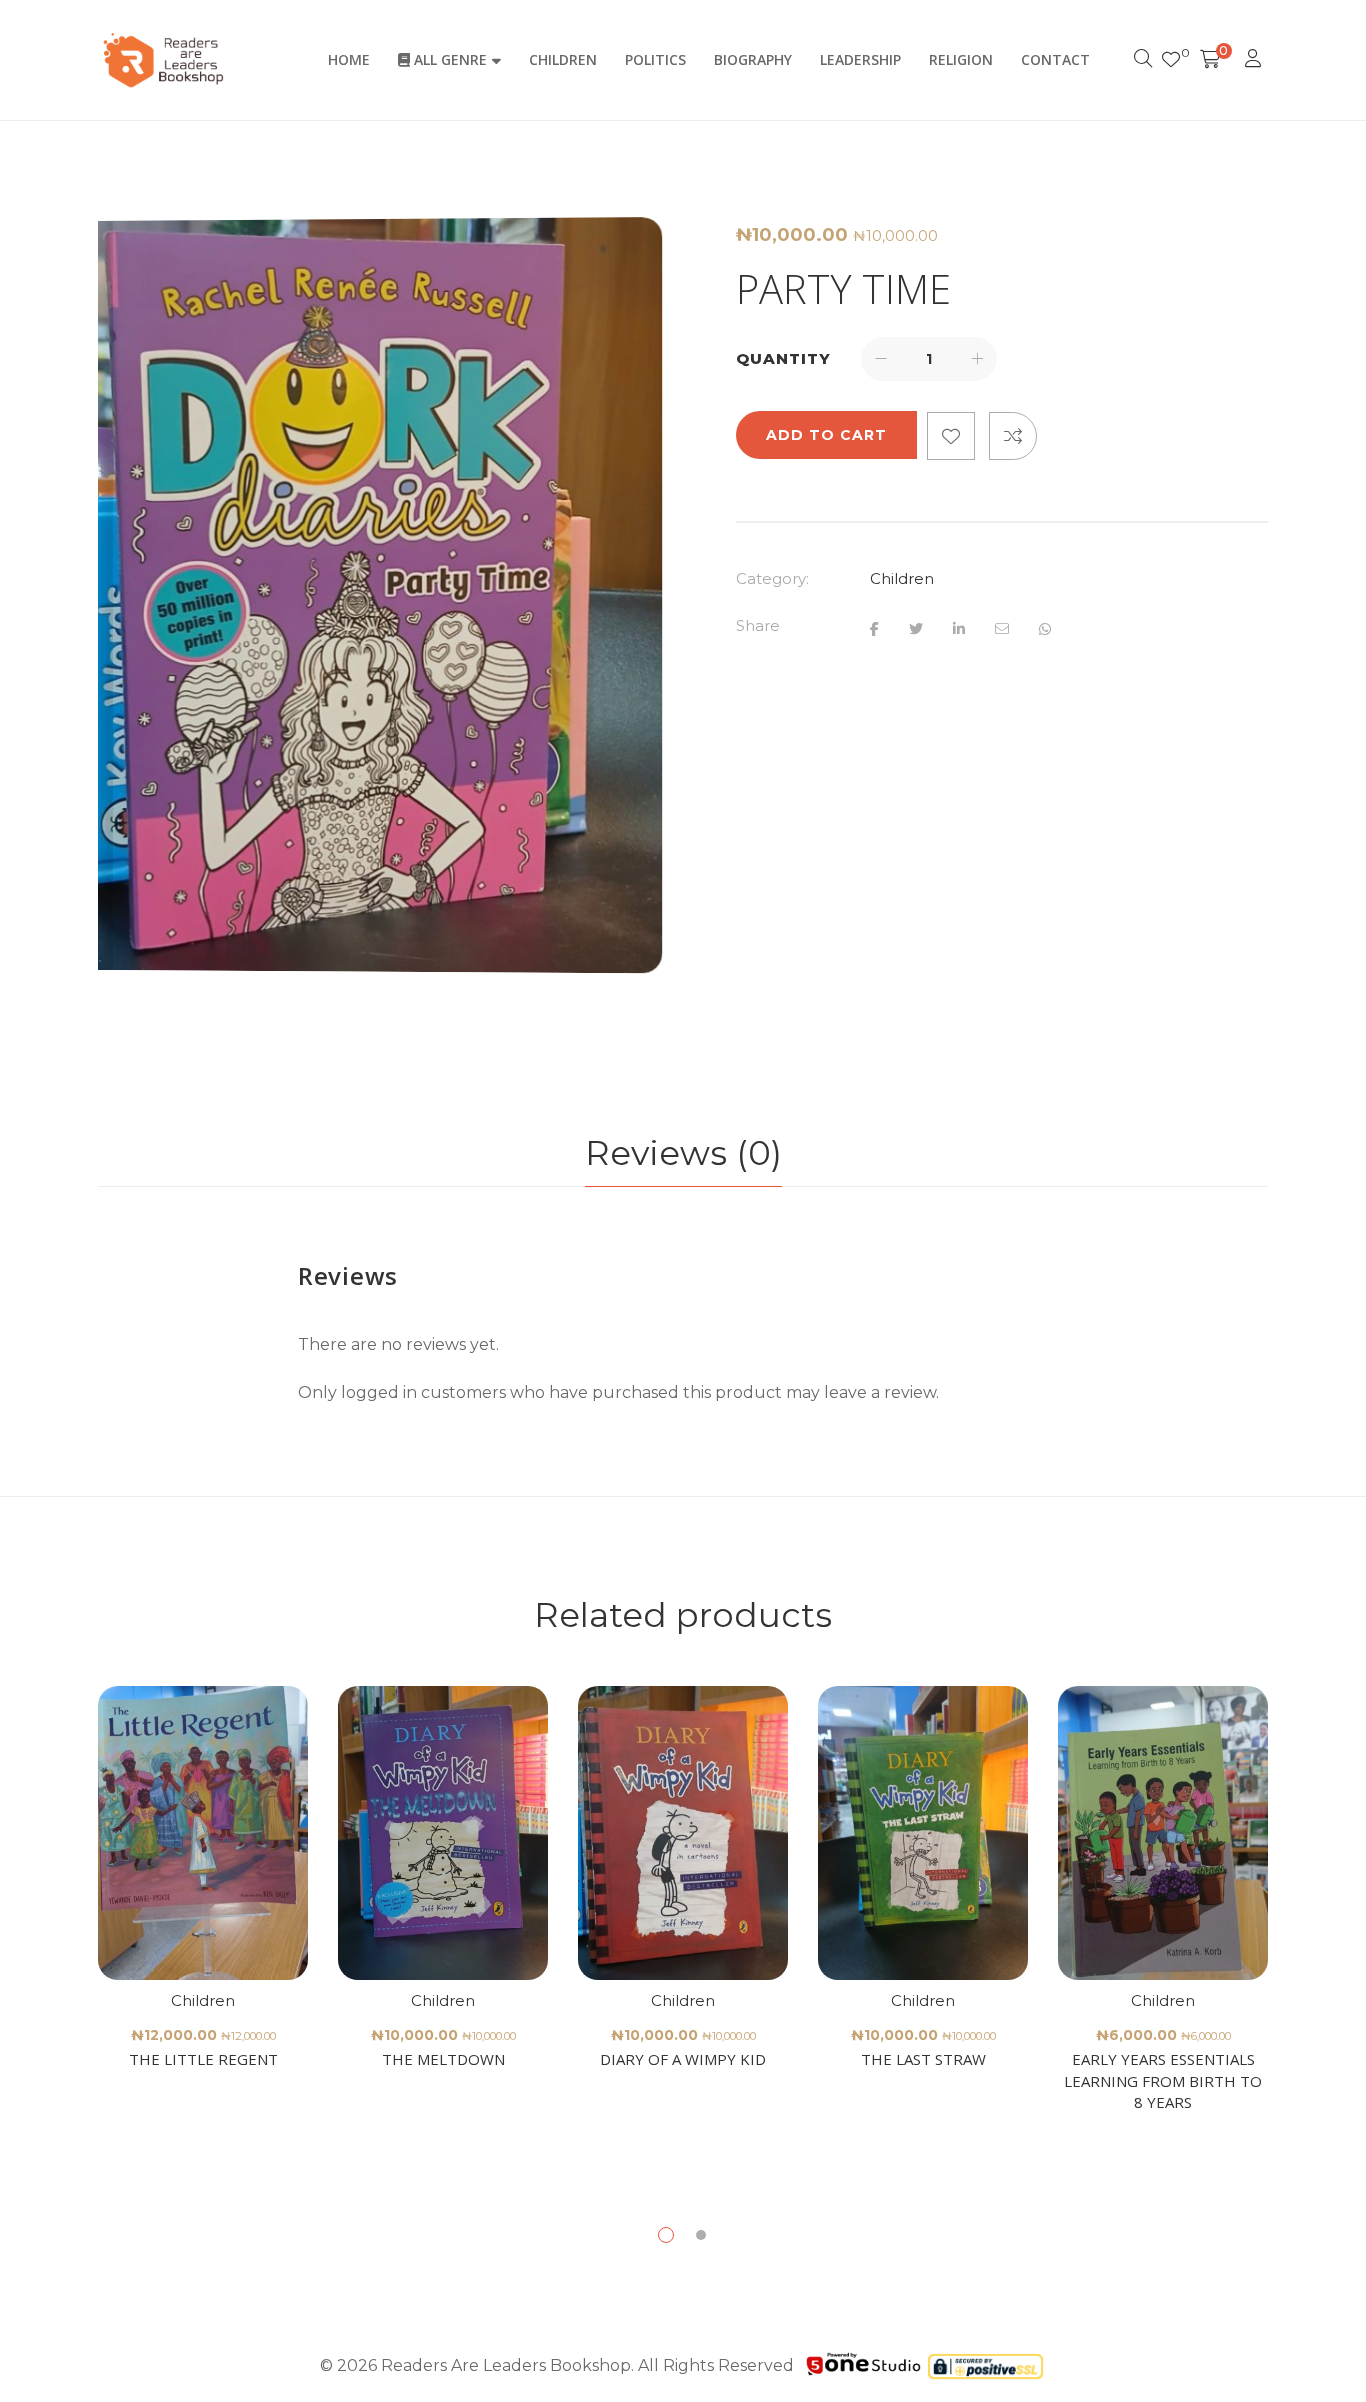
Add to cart (826, 435)
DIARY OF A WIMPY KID (683, 2059)
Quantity (783, 358)
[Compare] (1013, 436)
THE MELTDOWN (443, 2059)
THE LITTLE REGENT (203, 2059)
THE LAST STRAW (923, 2059)
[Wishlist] (1171, 60)
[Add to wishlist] (951, 436)
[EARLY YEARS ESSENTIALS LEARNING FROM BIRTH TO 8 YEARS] (1163, 1833)
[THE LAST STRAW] (923, 1833)
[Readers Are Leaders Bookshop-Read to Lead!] (164, 60)
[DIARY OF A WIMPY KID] (683, 1833)
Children (902, 578)
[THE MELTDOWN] (443, 1833)
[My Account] (1255, 60)
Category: (772, 578)
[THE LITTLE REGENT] (203, 1833)
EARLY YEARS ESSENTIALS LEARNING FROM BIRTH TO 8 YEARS (1163, 2080)
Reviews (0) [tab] (683, 1153)
